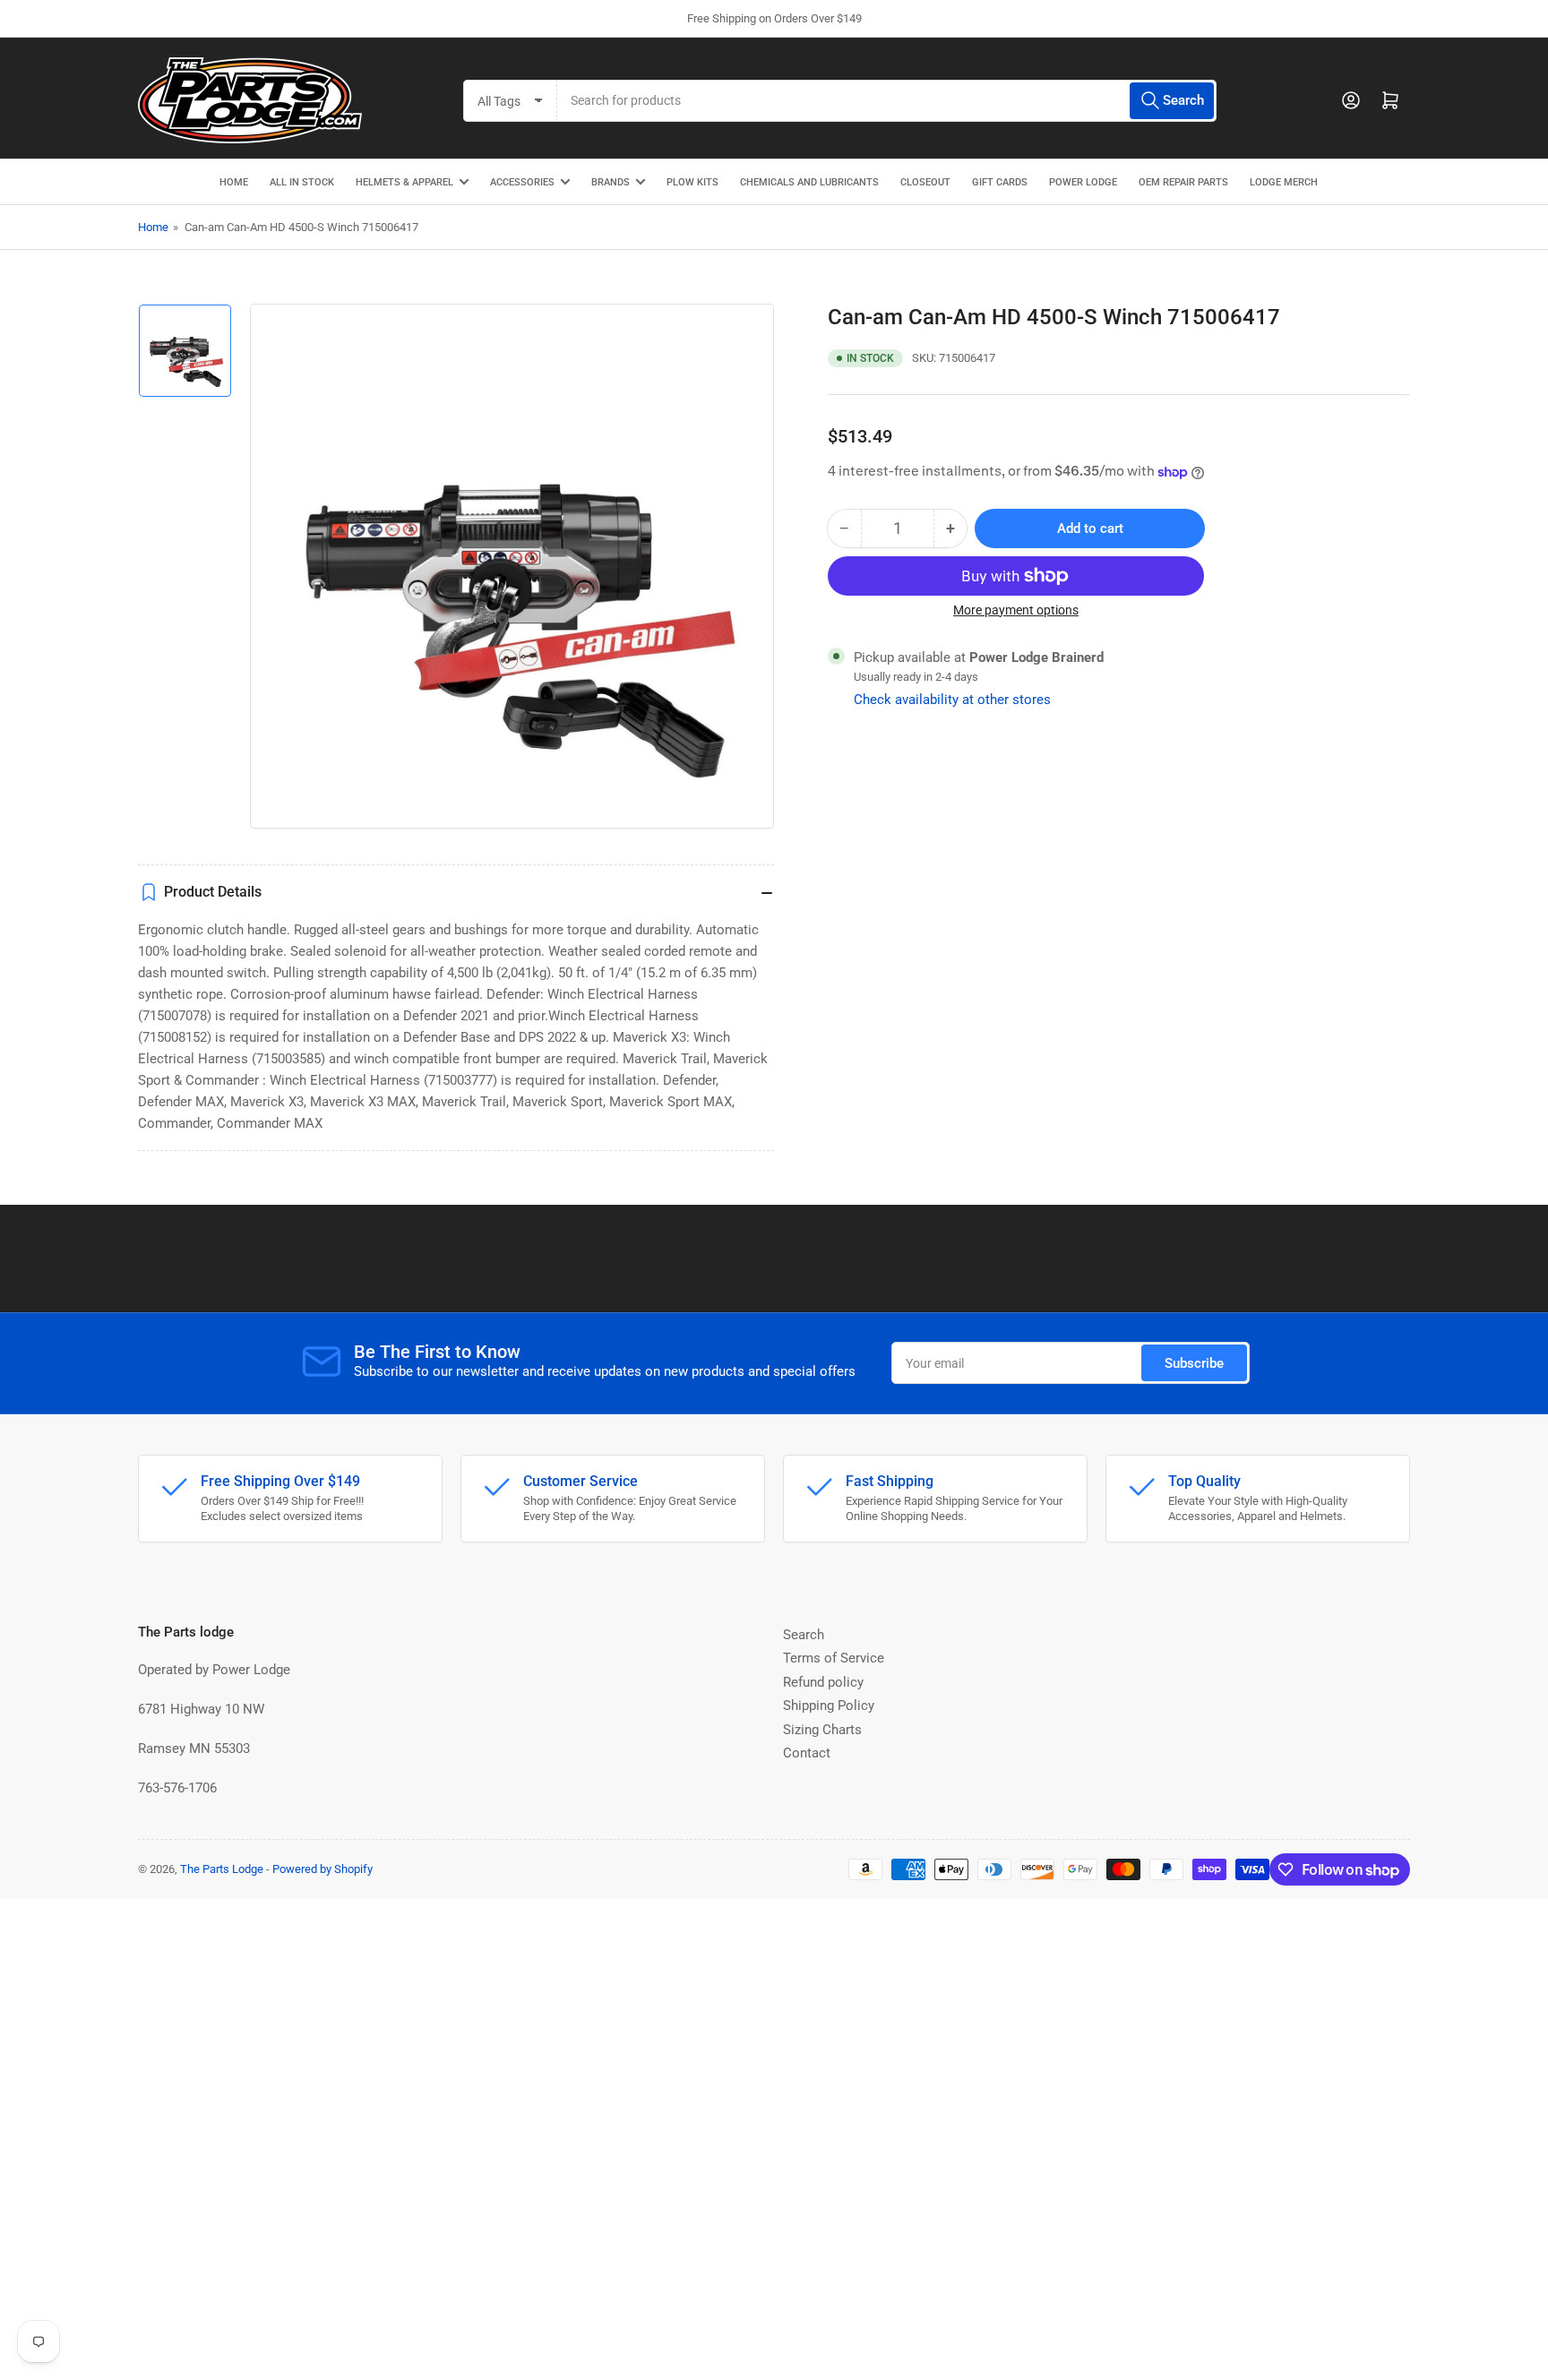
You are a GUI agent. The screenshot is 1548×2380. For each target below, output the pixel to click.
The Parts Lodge (222, 1869)
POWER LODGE (1083, 182)
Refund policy (823, 1682)
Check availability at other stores (952, 700)
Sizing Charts (822, 1730)
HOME (234, 182)
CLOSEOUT (925, 182)
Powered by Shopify (322, 1869)
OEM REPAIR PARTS (1183, 182)
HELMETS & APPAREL (404, 182)
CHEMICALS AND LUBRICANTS (809, 182)
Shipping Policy (829, 1706)
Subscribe (1194, 1363)
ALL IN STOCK (302, 182)
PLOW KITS (692, 182)
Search (804, 1635)
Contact (807, 1753)
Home (153, 227)
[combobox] (886, 101)
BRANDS (611, 182)
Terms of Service (834, 1658)
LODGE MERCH (1284, 182)
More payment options (1016, 610)
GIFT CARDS (1000, 182)
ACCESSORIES (522, 182)
